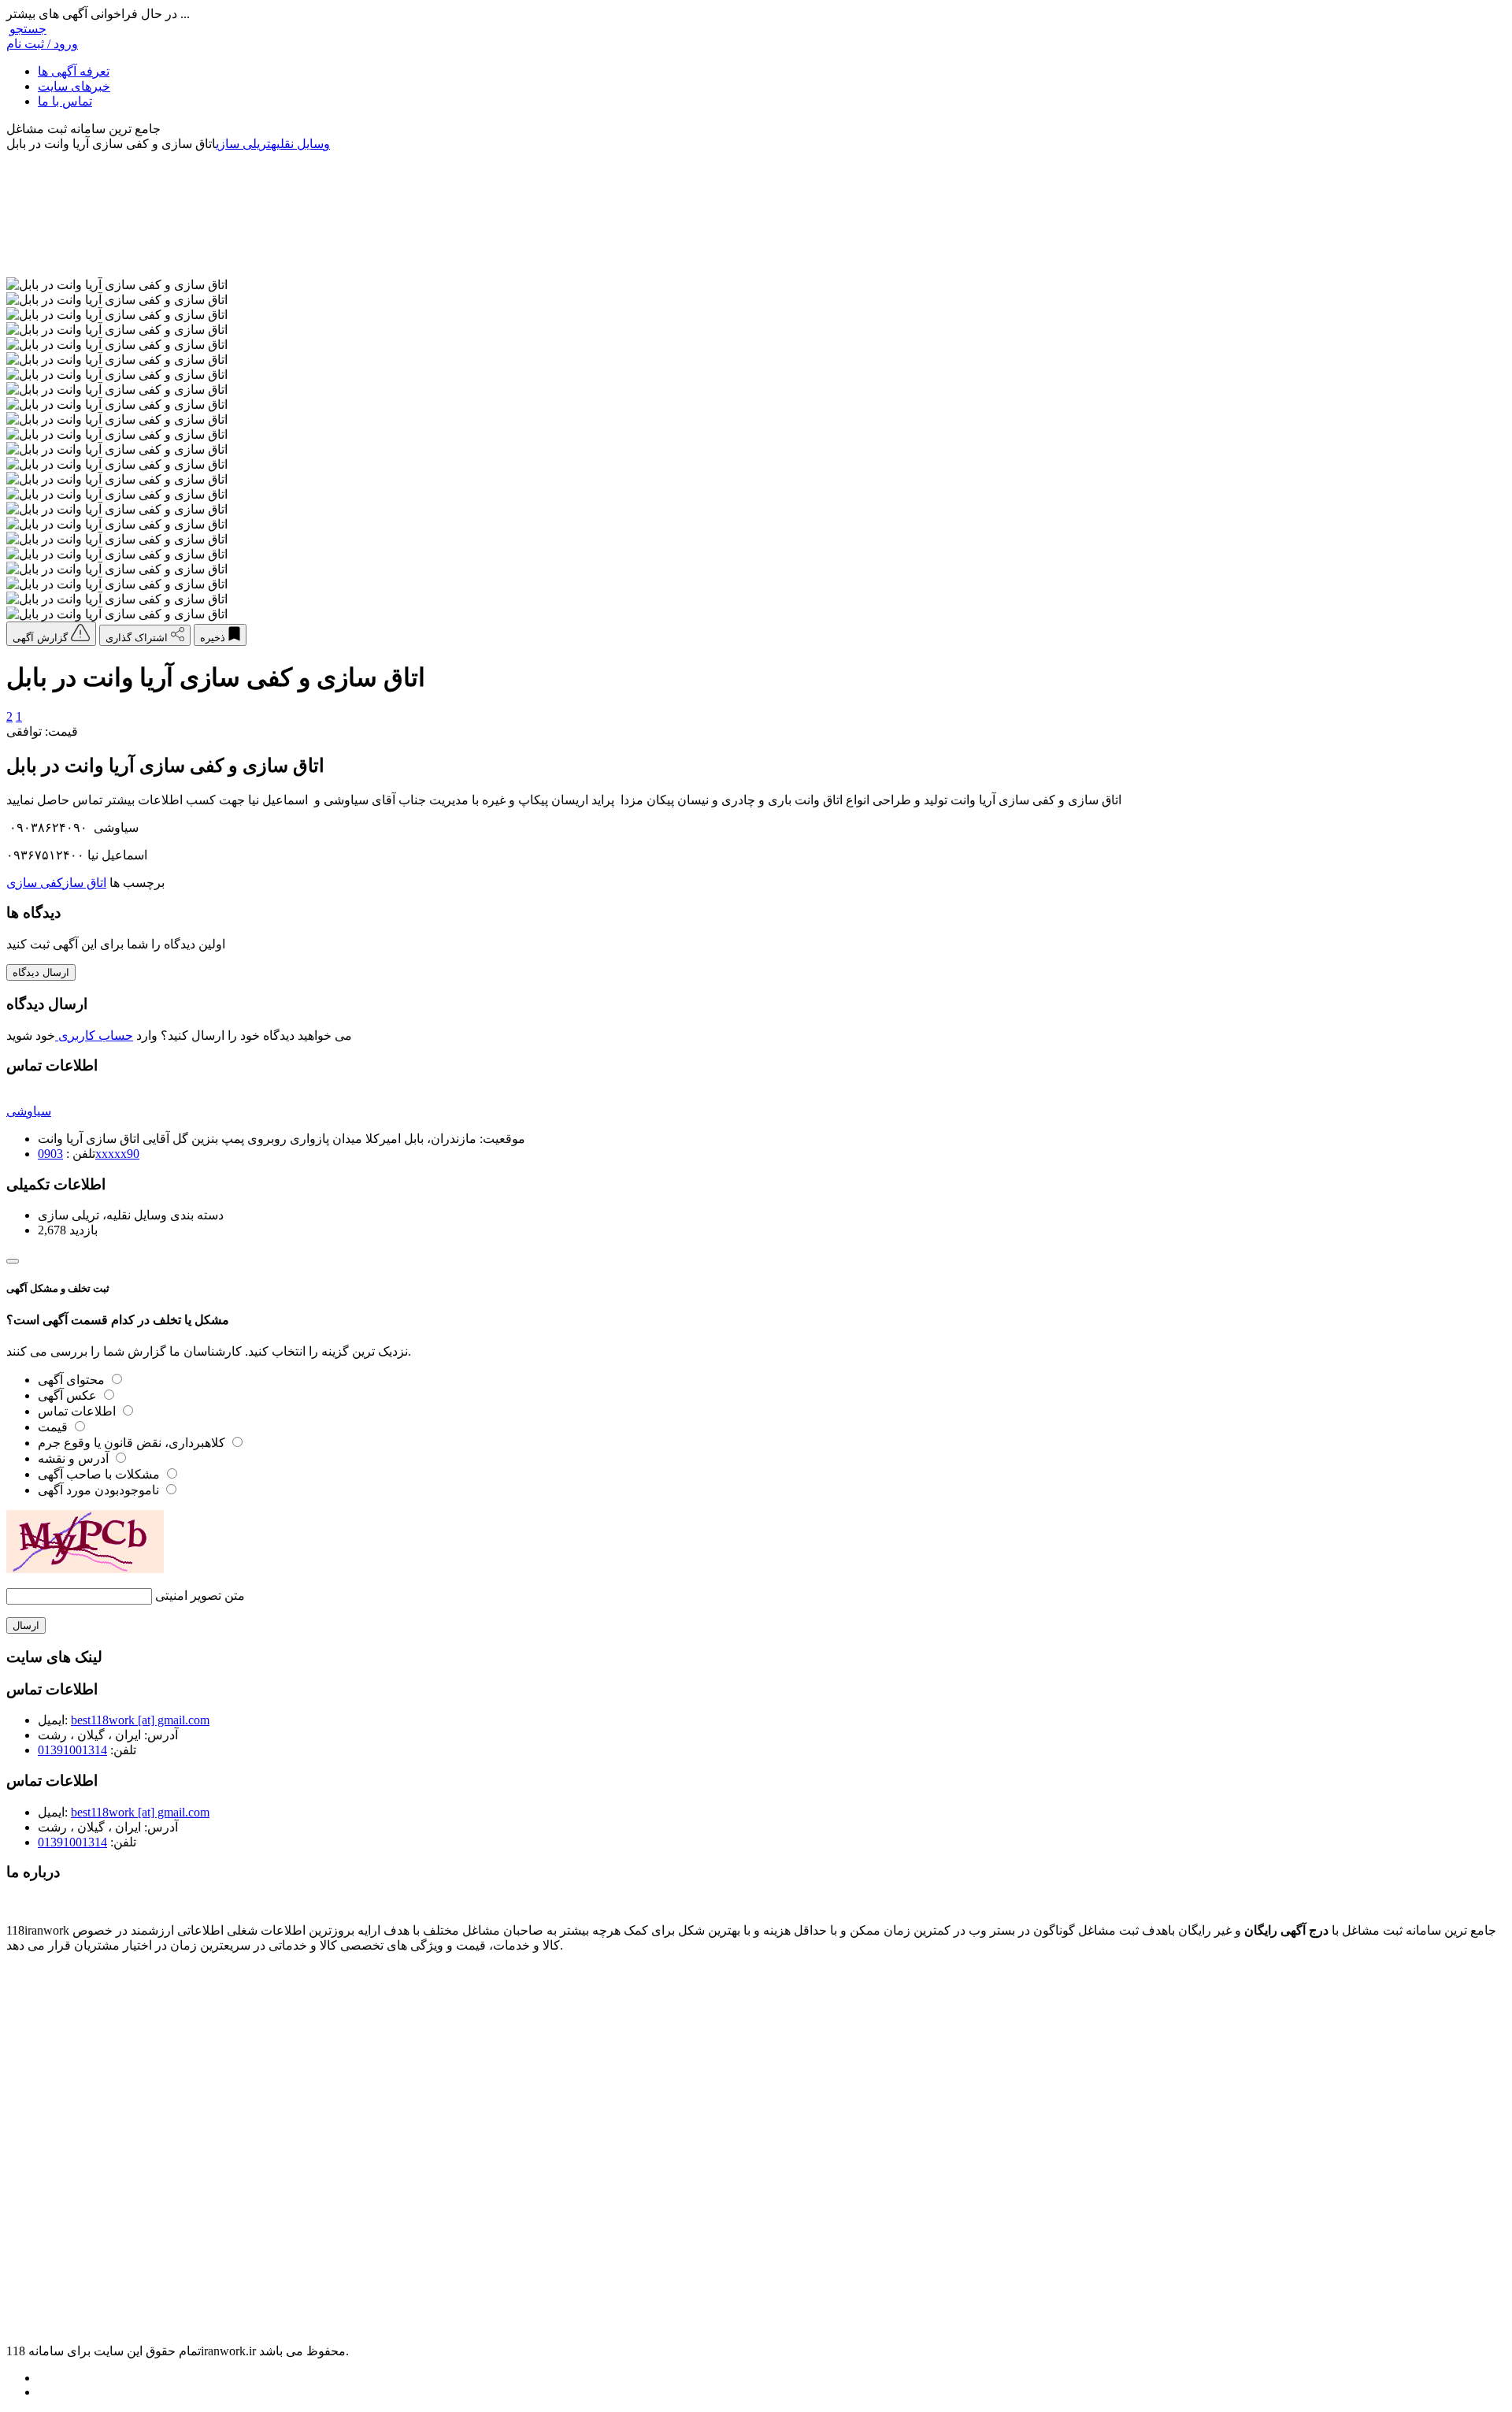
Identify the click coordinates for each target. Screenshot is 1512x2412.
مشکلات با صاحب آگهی (100, 1474)
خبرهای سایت (74, 86)
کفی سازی (35, 883)
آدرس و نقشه (75, 1458)
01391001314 (72, 1750)
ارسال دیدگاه (41, 972)
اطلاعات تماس (78, 1411)
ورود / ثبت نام (42, 44)
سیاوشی (29, 1111)
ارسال (26, 1625)
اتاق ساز (85, 883)
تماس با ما (65, 101)
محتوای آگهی (73, 1380)
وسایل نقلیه (300, 144)
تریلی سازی (243, 144)
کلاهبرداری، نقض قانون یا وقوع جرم (133, 1443)
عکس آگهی (69, 1395)
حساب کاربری (94, 1035)
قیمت (54, 1427)
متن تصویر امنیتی (200, 1596)
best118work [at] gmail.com (140, 1720)
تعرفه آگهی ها (74, 71)
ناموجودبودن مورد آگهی (100, 1490)
